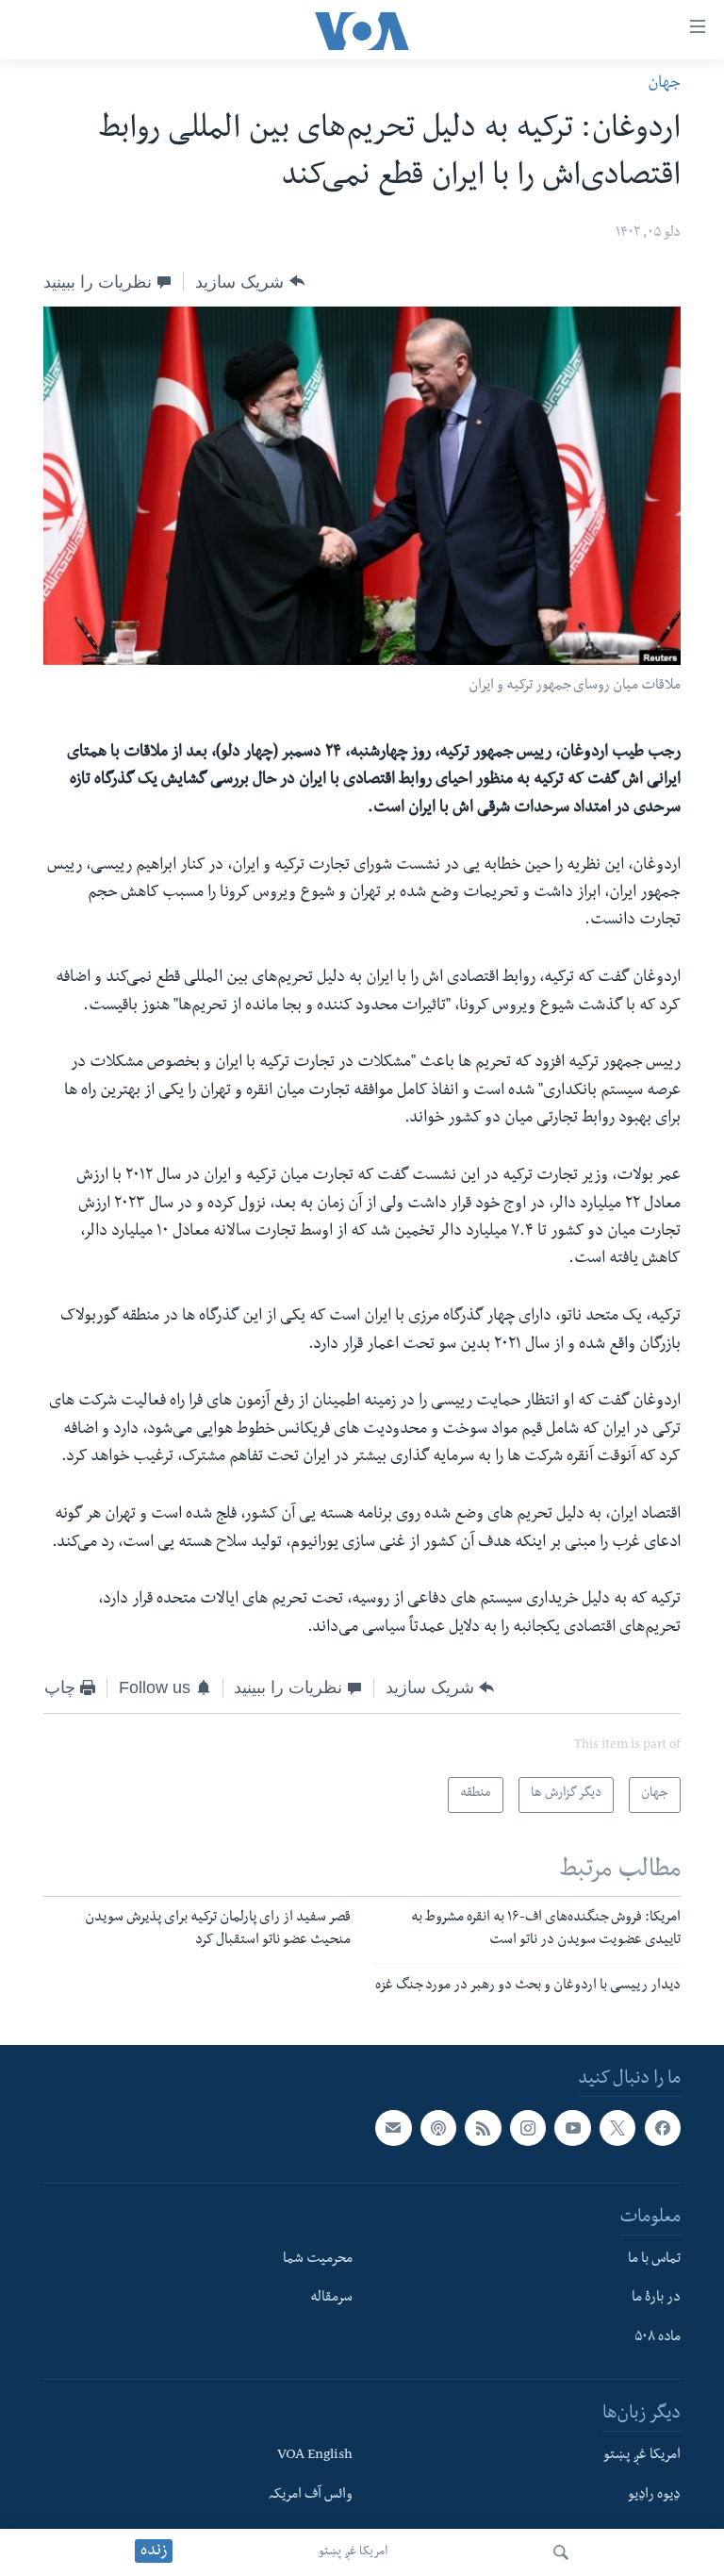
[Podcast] (438, 2128)
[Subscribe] (393, 2128)
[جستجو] (561, 2552)
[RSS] (483, 2128)
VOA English (315, 2456)
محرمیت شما (318, 2260)
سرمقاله (331, 2300)
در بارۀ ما (656, 2300)
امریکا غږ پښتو (353, 2552)
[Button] (249, 281)
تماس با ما (654, 2260)
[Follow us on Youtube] (572, 2128)
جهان (664, 84)
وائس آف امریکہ (311, 2496)
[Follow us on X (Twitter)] (617, 2128)
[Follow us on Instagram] (528, 2128)
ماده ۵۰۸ (658, 2338)
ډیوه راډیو (654, 2496)
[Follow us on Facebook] (663, 2128)
